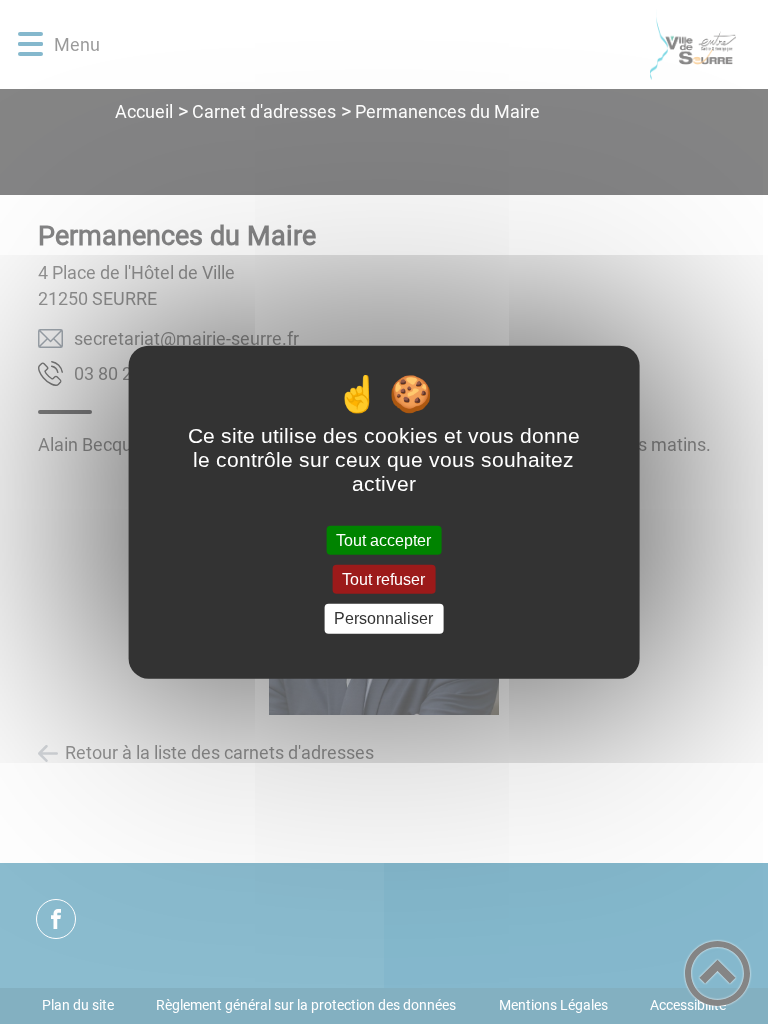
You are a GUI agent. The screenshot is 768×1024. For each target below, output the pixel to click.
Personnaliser (383, 618)
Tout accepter (383, 540)
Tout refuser (383, 579)
